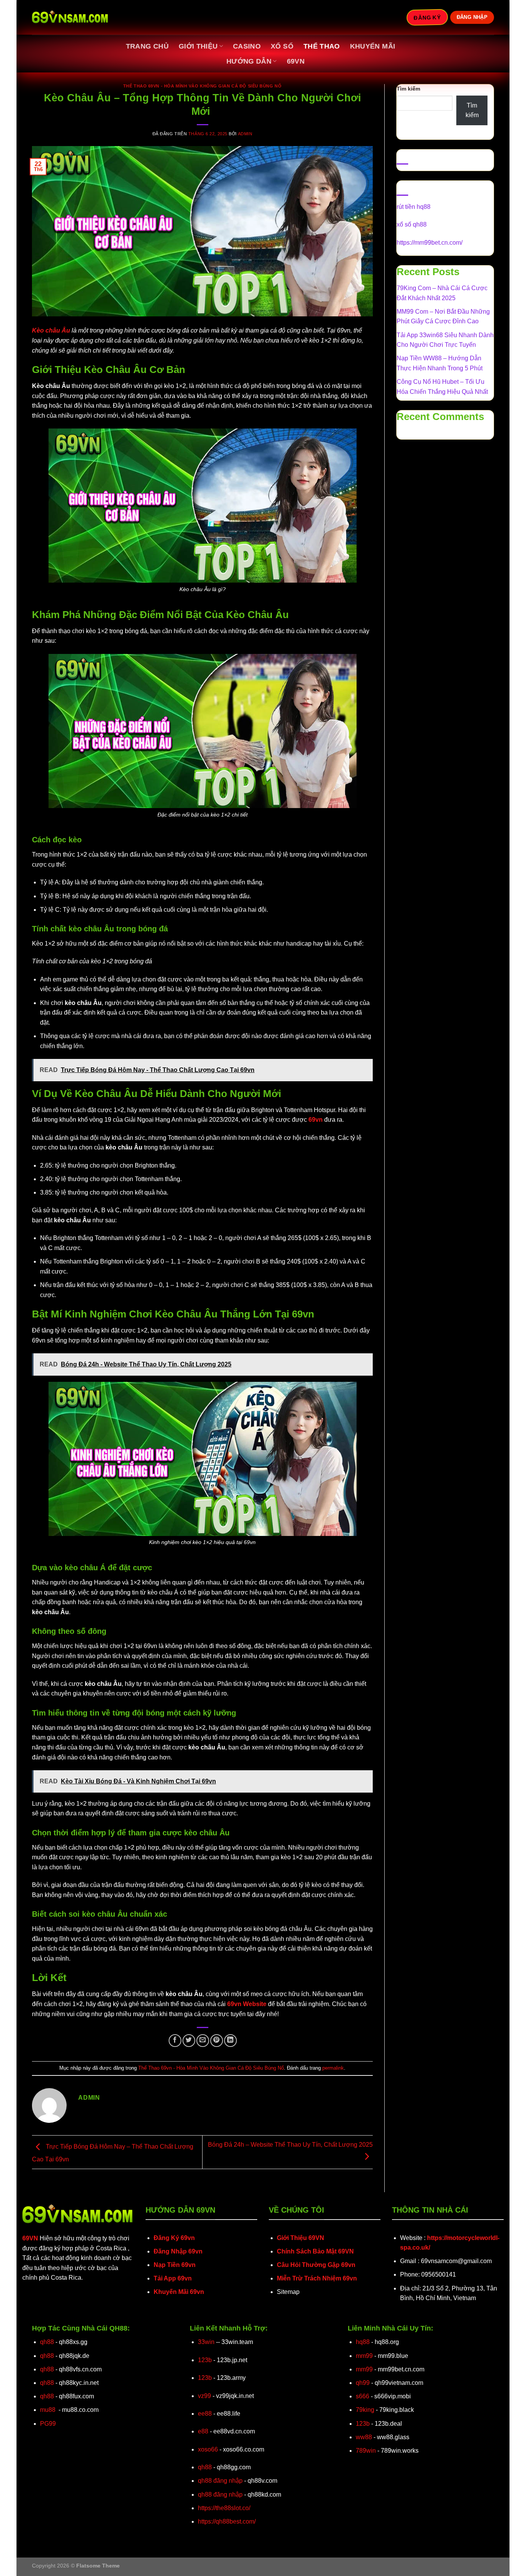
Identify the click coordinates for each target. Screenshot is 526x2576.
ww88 (364, 2437)
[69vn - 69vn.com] (70, 18)
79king (365, 2410)
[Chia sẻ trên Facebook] (175, 2041)
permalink (333, 2068)
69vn (296, 61)
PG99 (48, 2424)
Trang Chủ (147, 46)
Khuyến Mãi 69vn (179, 2292)
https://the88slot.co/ (224, 2508)
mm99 (364, 2356)
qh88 (47, 2342)
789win (366, 2451)
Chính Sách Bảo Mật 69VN (315, 2251)
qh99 (363, 2383)
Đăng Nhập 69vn (178, 2251)
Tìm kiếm (408, 89)
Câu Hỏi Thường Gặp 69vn (316, 2265)
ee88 (205, 2414)
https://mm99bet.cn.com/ (430, 243)
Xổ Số (282, 46)
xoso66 (208, 2449)
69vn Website (247, 2004)
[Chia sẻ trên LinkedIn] (230, 2041)
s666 (363, 2396)
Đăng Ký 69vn (174, 2238)
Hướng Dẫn (249, 61)
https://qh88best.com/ (227, 2521)
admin (245, 134)
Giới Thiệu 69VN (301, 2238)
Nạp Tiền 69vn (175, 2265)
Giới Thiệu (198, 46)
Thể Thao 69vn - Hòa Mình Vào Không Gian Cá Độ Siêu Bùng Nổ (202, 86)
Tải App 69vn (173, 2278)
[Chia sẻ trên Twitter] (189, 2041)
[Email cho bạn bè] (203, 2041)
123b (205, 2360)
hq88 (363, 2342)
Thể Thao (322, 46)
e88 (203, 2431)
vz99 (204, 2396)
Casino (247, 46)
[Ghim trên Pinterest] (217, 2041)
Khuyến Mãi (373, 46)
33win (206, 2342)
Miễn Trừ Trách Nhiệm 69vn (317, 2278)
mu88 (48, 2410)
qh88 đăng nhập (220, 2481)
